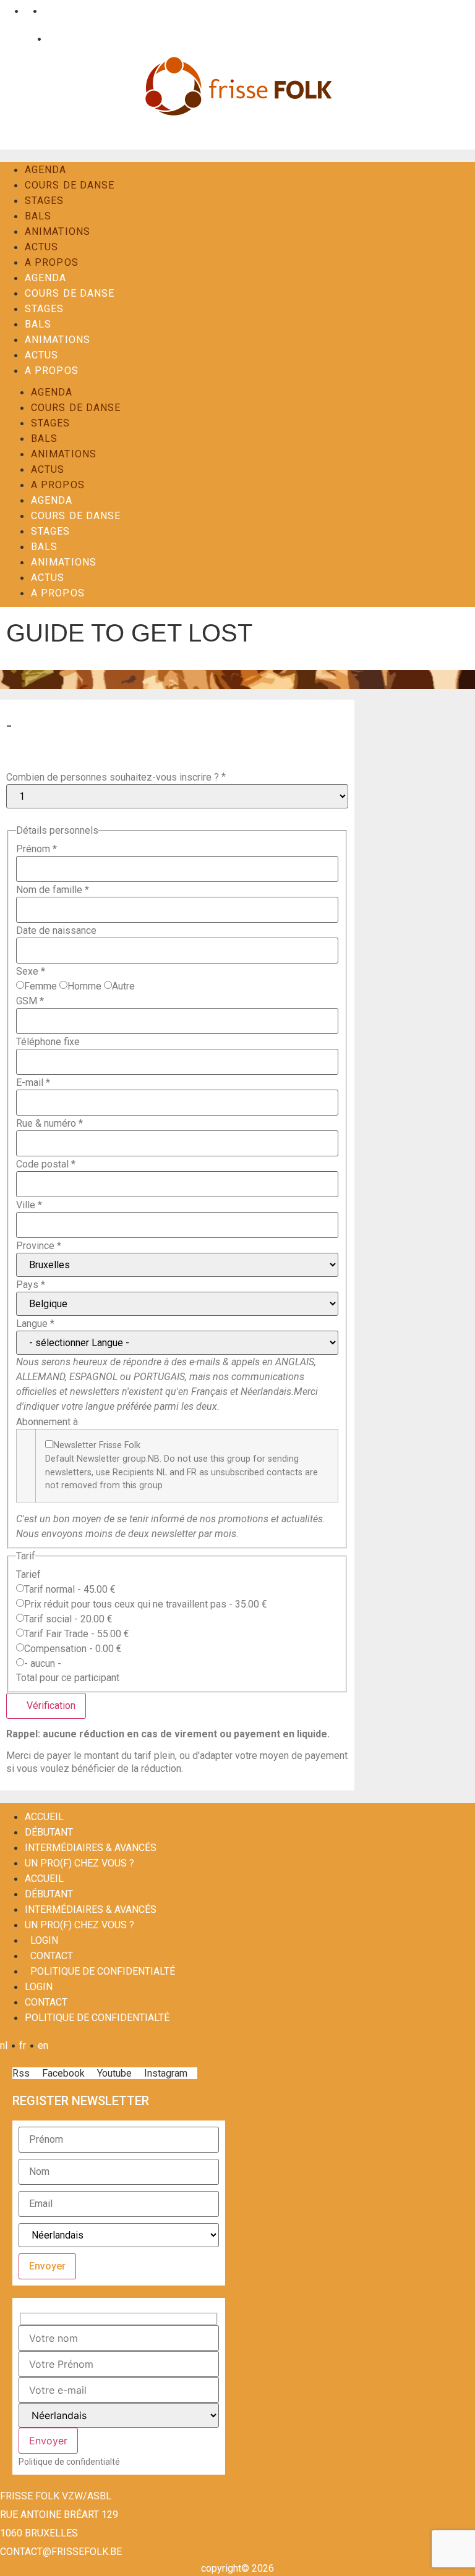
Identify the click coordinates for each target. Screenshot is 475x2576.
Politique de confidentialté (103, 1971)
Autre (123, 986)
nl (7, 11)
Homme (84, 986)
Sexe (31, 972)
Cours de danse (70, 185)
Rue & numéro (49, 1124)
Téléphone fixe (48, 1042)
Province (39, 1246)
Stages (45, 201)
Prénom (36, 849)
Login (21, 39)
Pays (31, 1285)
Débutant (49, 1832)
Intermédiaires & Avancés (91, 1848)
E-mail (33, 1083)
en (46, 11)
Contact (62, 39)
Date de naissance (56, 931)
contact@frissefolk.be (61, 2552)
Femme (41, 986)
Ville (29, 1205)
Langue (35, 1324)
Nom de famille (53, 890)
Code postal (46, 1164)
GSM (30, 1001)
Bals (38, 216)
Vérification (50, 1705)
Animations (58, 231)
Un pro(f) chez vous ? (79, 1863)
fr (26, 11)
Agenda (46, 170)
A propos (52, 262)
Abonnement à (47, 1422)
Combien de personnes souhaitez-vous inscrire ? (113, 777)
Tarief (28, 1575)
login (44, 1940)
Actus (42, 247)
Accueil (44, 1817)
